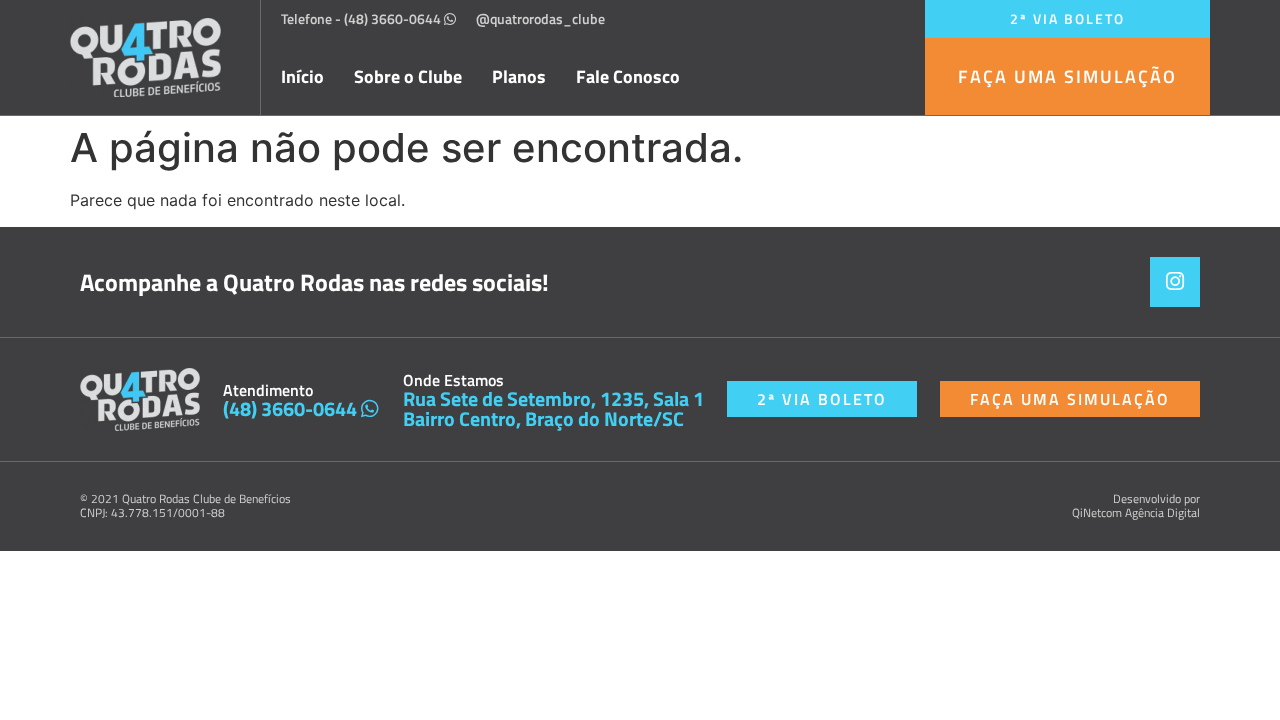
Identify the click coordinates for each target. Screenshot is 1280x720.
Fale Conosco (628, 77)
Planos (519, 77)
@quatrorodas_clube (540, 18)
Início (302, 77)
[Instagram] (1175, 282)
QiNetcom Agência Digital (1136, 512)
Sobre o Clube (408, 77)
